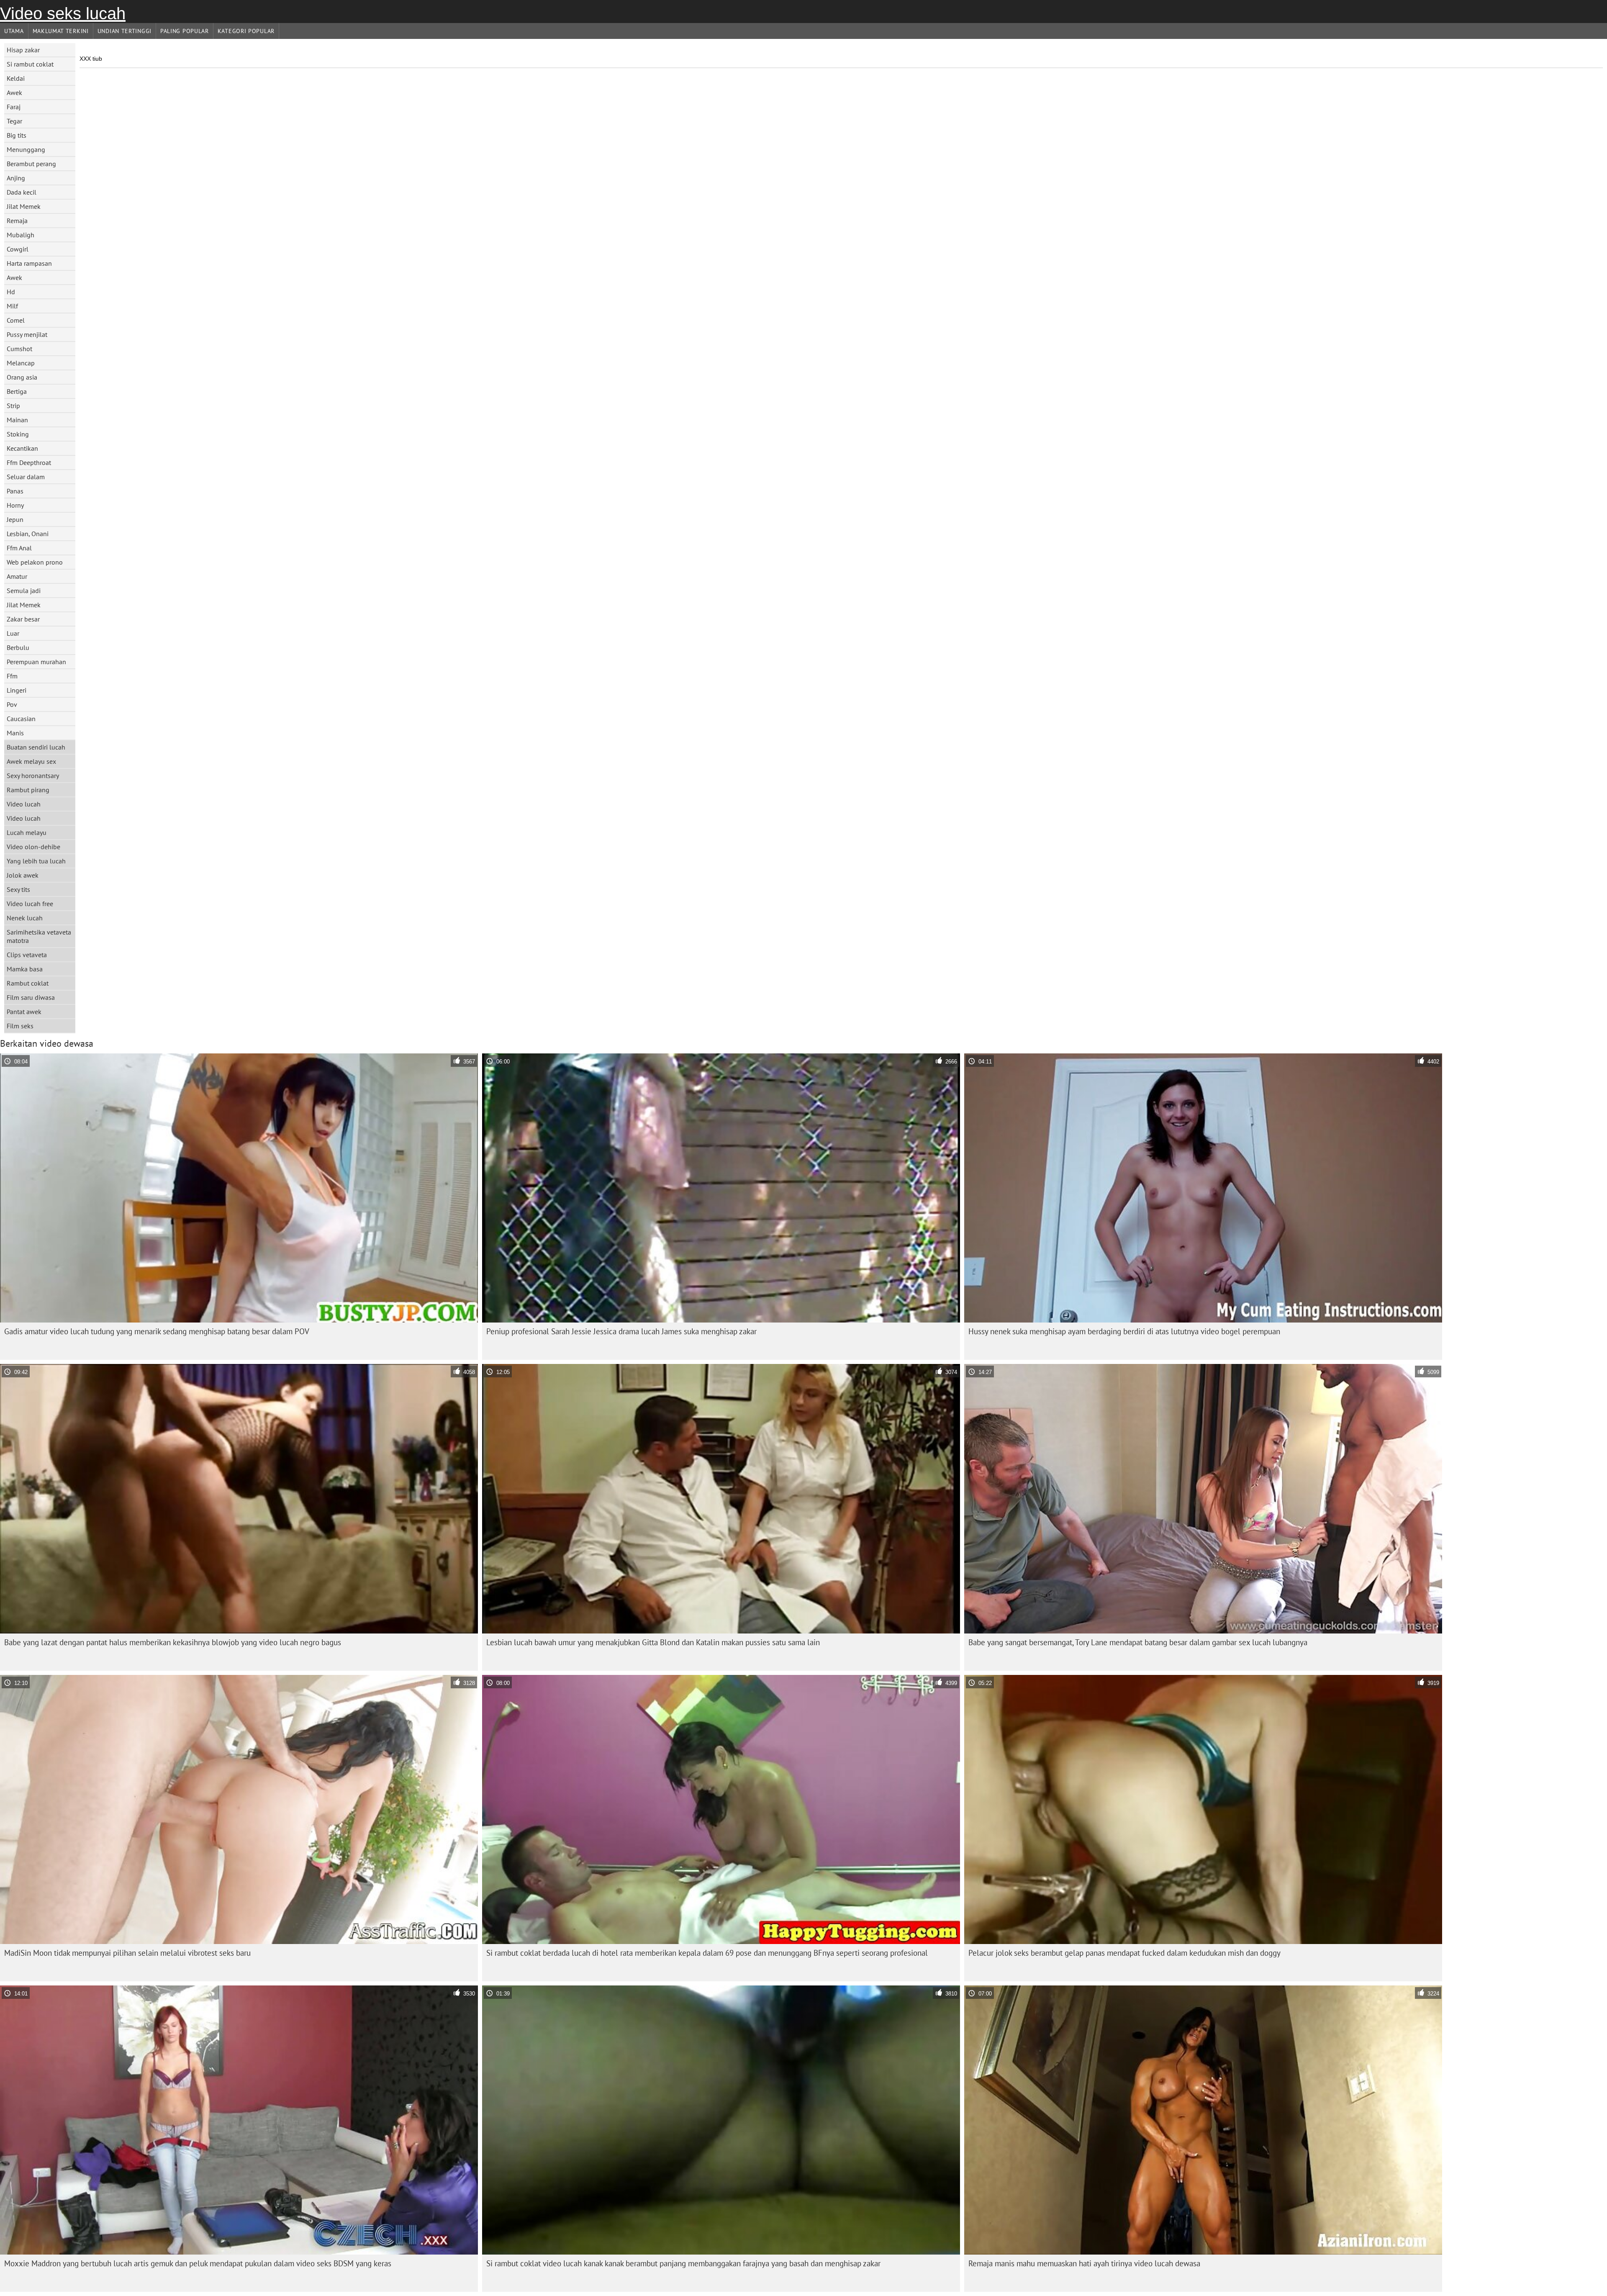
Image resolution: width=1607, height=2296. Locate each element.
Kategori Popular (246, 31)
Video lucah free (30, 904)
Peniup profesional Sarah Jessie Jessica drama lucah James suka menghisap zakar (621, 1331)
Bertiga (17, 391)
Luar (13, 633)
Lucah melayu (27, 832)
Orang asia (22, 377)
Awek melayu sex (31, 761)
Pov (12, 704)
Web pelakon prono (35, 562)
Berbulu (18, 647)
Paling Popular (185, 31)
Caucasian (21, 719)
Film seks (20, 1026)
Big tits (17, 135)
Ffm (12, 676)
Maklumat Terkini (61, 31)
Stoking (18, 434)
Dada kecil (22, 192)
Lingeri (17, 690)
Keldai (16, 78)
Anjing (16, 178)
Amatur (17, 576)
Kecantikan (22, 448)
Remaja (17, 221)
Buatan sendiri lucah (36, 747)
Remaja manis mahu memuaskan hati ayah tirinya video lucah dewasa (1084, 2263)
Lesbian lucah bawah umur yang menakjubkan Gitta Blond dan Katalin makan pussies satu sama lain (653, 1642)
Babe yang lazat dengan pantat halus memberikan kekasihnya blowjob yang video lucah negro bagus (173, 1642)
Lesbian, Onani (28, 534)
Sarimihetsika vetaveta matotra (39, 936)
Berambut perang (31, 164)
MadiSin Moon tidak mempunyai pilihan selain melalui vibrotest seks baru (127, 1953)
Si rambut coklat (30, 64)
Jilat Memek (24, 206)
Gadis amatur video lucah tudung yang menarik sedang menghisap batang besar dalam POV (157, 1331)
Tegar (14, 121)
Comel (16, 320)
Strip (13, 406)
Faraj (14, 107)
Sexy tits (18, 889)
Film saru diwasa (31, 997)
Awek (14, 92)
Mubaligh (21, 235)
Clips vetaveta (27, 955)
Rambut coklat (28, 983)
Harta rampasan (29, 263)
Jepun (15, 519)
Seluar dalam (26, 477)
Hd (11, 292)
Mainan (17, 420)
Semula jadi (24, 591)
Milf (12, 306)
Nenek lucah (25, 918)
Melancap (21, 363)
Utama (14, 31)
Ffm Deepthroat (29, 462)
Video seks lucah (63, 13)
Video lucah (24, 804)
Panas (15, 491)
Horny (15, 505)
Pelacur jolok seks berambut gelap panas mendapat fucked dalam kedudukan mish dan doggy (1124, 1953)
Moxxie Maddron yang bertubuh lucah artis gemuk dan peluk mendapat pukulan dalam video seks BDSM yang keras (198, 2263)
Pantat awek (24, 1012)
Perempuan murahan (36, 662)
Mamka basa (25, 969)
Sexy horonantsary (33, 776)
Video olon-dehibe (33, 847)
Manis (15, 733)
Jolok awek (23, 875)
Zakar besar (23, 619)
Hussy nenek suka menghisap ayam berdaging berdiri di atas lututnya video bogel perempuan (1124, 1331)
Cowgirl (18, 249)
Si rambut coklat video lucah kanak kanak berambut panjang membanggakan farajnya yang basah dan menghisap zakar (683, 2263)
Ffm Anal (19, 548)
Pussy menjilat (27, 334)
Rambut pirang (28, 790)
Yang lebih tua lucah (36, 861)
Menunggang (26, 149)
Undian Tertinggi (125, 31)
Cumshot (19, 349)
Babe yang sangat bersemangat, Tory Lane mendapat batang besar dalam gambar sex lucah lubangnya (1138, 1642)
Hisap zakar (23, 50)
